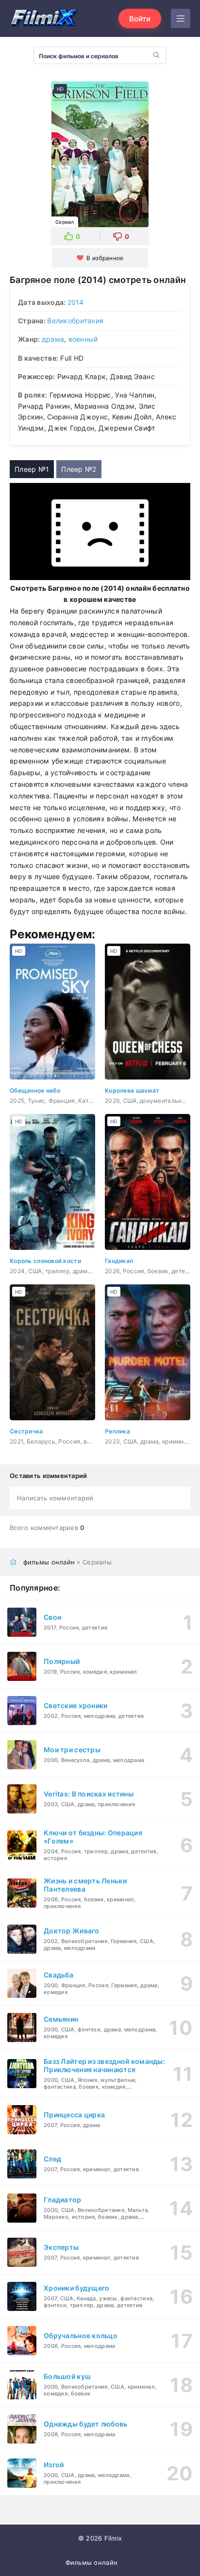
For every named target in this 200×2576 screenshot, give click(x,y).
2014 (76, 302)
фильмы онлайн (49, 1562)
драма (53, 339)
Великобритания (75, 321)
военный (83, 339)
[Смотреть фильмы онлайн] (44, 18)
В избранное (105, 258)
